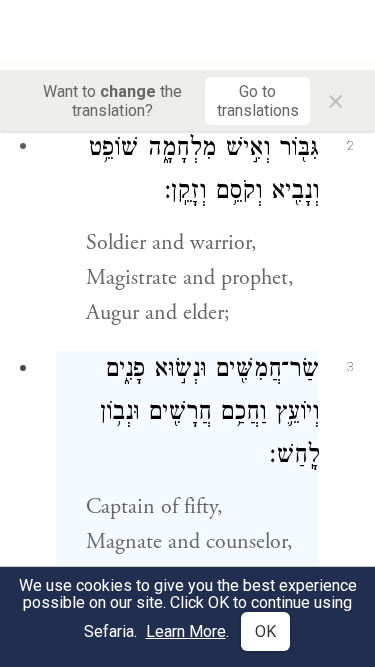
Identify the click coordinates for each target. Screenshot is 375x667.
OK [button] (265, 631)
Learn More (186, 631)
